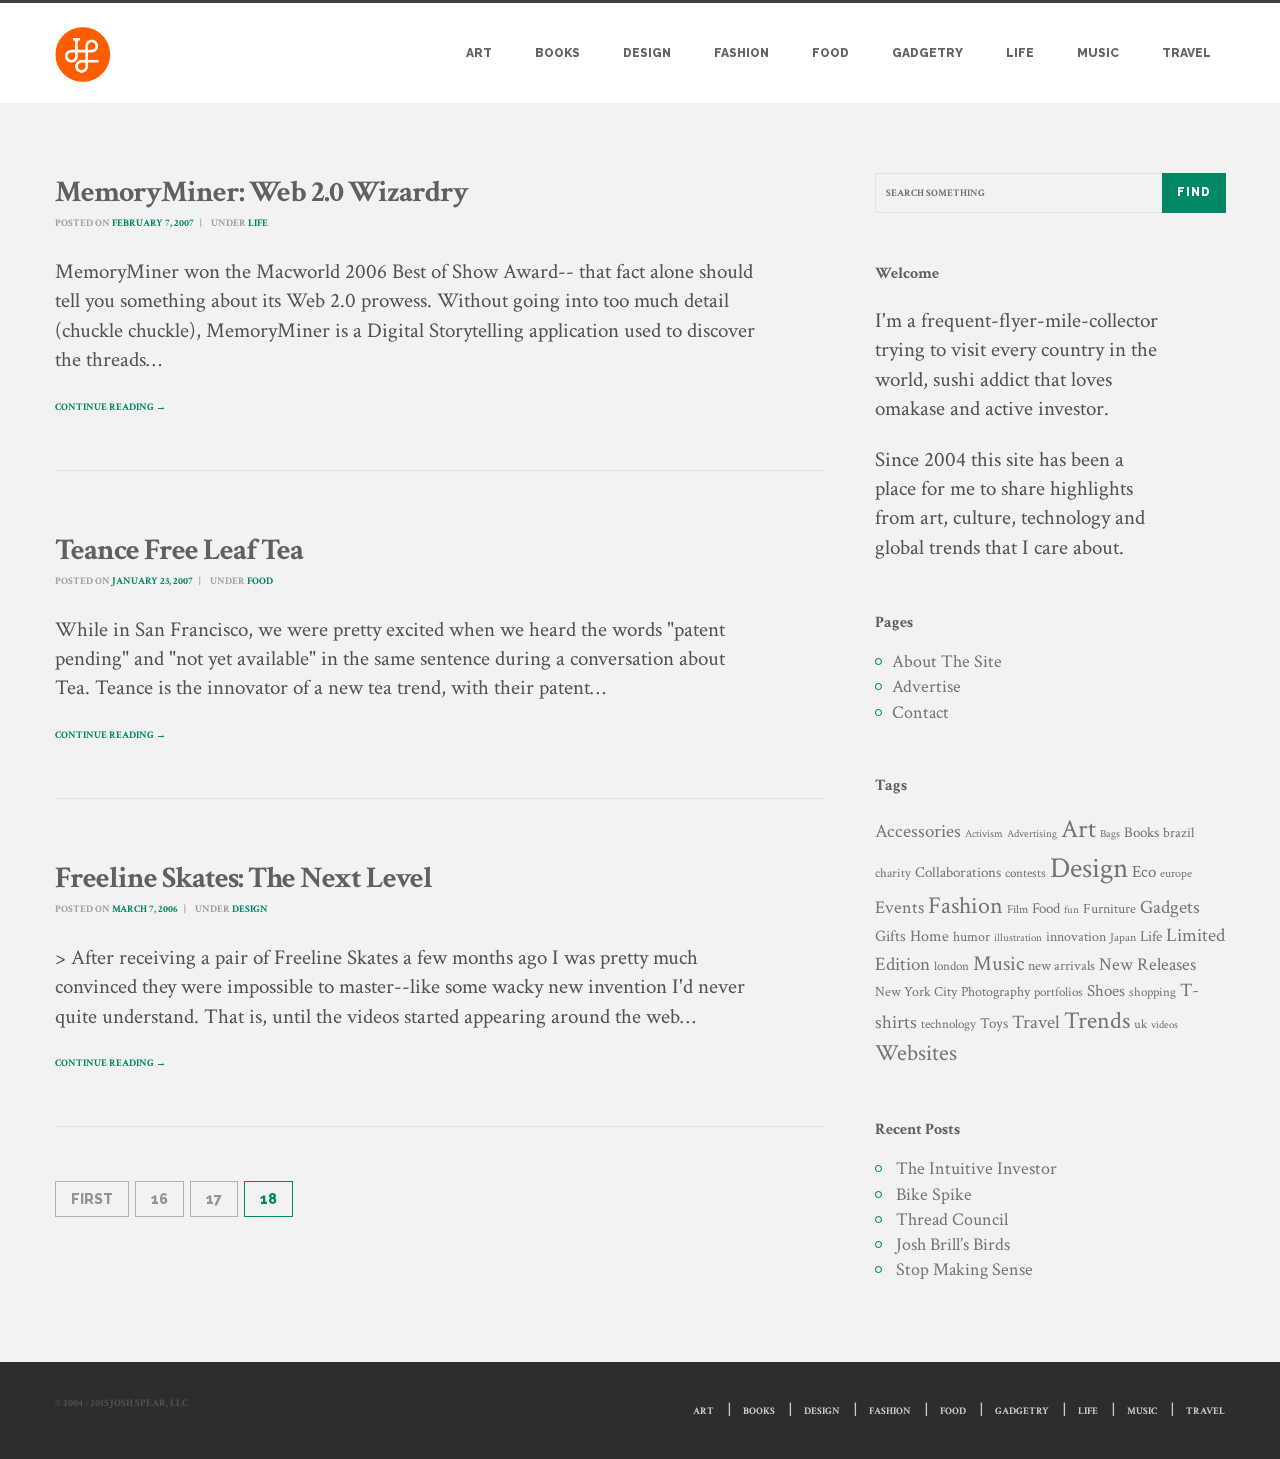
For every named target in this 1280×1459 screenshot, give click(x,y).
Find (1194, 192)
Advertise (926, 686)
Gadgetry (927, 53)
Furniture (1109, 908)
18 (268, 1199)
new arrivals (1061, 966)
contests (1025, 873)
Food (830, 53)
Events (899, 907)
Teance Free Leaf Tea (179, 550)
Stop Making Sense (964, 1269)
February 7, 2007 (153, 223)
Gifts (890, 936)
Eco (1144, 872)
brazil (1178, 832)
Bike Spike (934, 1194)
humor (971, 937)
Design (647, 53)
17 (214, 1199)
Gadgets (1170, 907)
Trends (1097, 1020)
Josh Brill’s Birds (953, 1244)
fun (1071, 909)
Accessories (918, 831)
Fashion (741, 53)
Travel (1186, 53)
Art (479, 53)
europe (1176, 873)
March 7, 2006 (145, 909)
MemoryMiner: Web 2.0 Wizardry (261, 192)
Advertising (1032, 833)
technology (948, 1024)
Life (1020, 53)
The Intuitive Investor (976, 1168)
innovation (1076, 936)
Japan (1123, 937)
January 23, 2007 (152, 581)
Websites (916, 1053)
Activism (984, 834)
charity (893, 873)
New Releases (1147, 964)
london (951, 966)
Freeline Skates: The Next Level (243, 878)
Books (557, 53)
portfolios (1058, 992)
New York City (916, 991)
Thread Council (952, 1219)
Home (929, 936)
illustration (1018, 938)
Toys (994, 1023)
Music (1098, 53)
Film (1017, 909)
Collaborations (958, 872)
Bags (1110, 834)
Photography (995, 991)
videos (1164, 1024)
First (92, 1199)
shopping (1152, 992)
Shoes (1106, 991)
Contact (920, 712)
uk (1140, 1024)
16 (159, 1199)
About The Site (947, 661)
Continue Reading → (110, 407)
